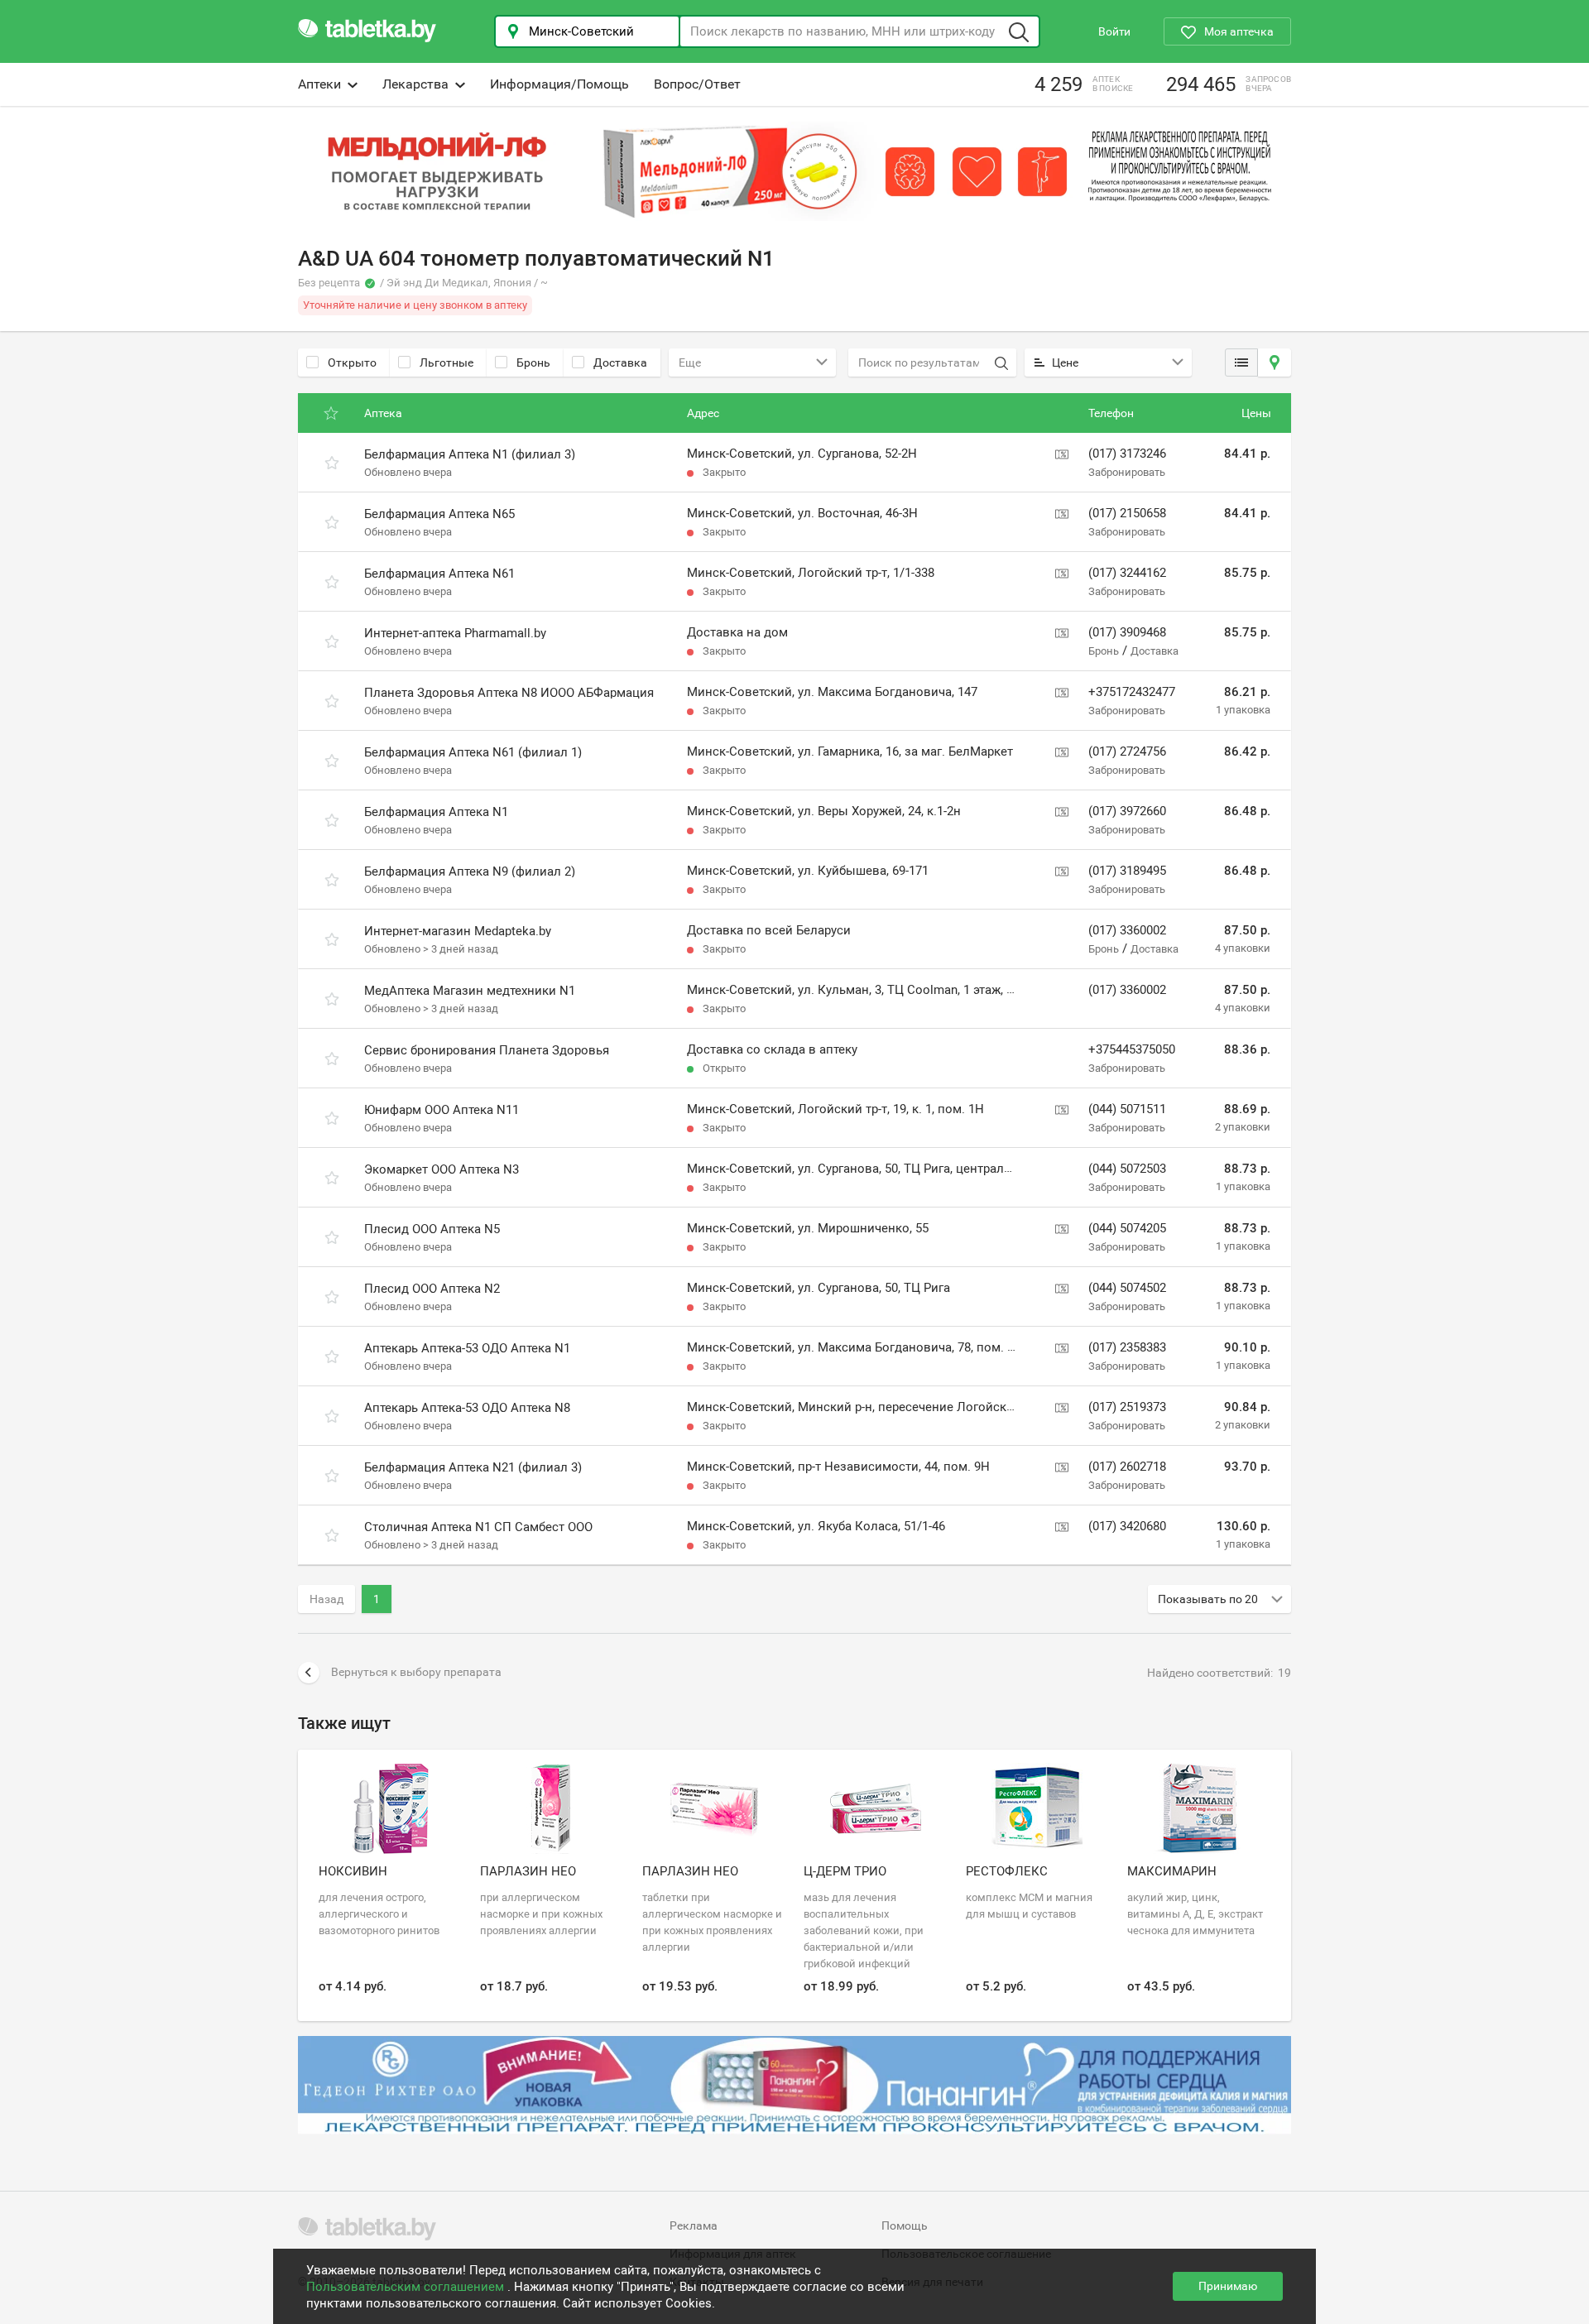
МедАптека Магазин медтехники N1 (470, 991)
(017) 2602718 (1127, 1467)
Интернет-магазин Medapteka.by (458, 931)
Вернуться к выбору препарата (416, 1672)
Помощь (905, 2226)
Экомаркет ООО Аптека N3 (442, 1169)
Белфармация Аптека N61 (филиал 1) (473, 752)
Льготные (446, 363)
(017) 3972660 (1127, 811)
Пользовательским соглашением (407, 2287)
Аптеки (319, 84)
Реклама (694, 2226)
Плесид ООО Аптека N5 (432, 1229)
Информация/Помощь (559, 84)
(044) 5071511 (1127, 1109)
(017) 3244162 (1127, 573)
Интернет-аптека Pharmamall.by (455, 633)
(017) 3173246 (1127, 454)
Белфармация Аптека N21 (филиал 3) (473, 1467)
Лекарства (415, 84)
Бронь (533, 363)
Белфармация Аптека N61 (439, 574)
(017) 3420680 (1127, 1526)
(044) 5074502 (1127, 1288)
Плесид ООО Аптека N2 (432, 1289)
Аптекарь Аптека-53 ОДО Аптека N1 (467, 1348)
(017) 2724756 (1127, 751)
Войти (1114, 31)
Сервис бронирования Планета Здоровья (487, 1050)
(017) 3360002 (1127, 930)
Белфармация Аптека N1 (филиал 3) (470, 454)
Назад (326, 1599)
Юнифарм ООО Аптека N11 (442, 1110)
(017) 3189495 (1127, 871)
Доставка (620, 363)
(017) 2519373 (1127, 1407)
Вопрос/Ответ (697, 84)
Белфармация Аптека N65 (439, 514)
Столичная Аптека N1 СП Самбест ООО (478, 1527)
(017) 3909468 (1127, 632)
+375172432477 (1132, 692)
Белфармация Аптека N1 (436, 812)
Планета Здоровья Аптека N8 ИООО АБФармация (509, 693)
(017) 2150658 (1127, 513)
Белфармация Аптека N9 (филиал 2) (470, 871)
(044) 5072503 (1127, 1169)
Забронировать (1127, 472)
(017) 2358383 (1127, 1347)
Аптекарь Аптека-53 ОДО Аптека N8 (467, 1408)
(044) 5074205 (1127, 1228)
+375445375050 (1132, 1049)
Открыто (352, 363)
